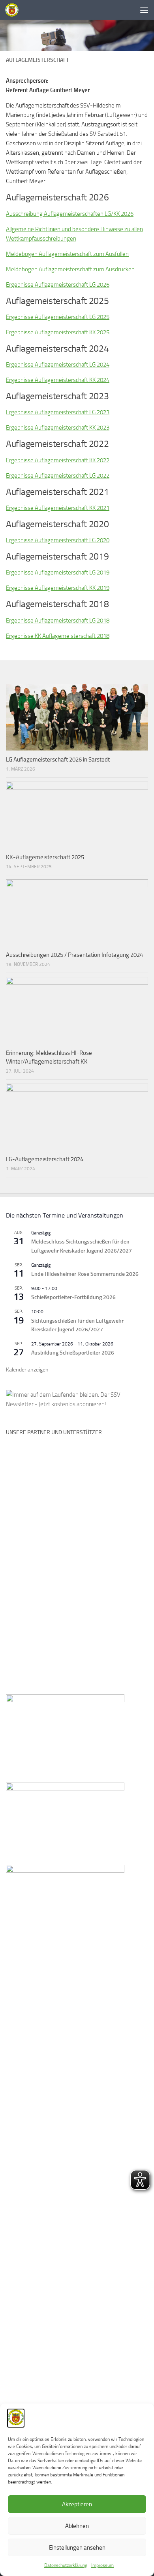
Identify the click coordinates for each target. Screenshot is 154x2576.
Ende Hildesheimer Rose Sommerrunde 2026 (85, 1274)
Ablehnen (77, 2526)
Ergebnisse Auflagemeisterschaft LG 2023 (58, 412)
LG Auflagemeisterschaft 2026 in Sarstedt (58, 760)
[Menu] (144, 10)
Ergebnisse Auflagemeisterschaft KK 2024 (58, 380)
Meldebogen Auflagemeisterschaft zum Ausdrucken (70, 269)
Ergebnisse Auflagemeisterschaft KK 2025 (58, 332)
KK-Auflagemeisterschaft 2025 (45, 857)
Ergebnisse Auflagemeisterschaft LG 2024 (58, 365)
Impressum (102, 2565)
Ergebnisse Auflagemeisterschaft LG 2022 (58, 476)
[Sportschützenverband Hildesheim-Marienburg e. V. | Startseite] (14, 10)
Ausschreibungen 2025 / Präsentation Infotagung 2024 (74, 955)
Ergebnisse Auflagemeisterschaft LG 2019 (58, 573)
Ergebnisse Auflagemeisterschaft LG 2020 (58, 540)
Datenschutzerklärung (66, 2565)
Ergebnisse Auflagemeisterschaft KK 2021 (58, 508)
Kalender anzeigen (27, 1370)
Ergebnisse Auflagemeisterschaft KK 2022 (58, 460)
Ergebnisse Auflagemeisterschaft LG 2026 (58, 285)
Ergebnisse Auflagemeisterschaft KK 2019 (58, 588)
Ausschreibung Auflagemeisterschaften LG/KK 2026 (70, 214)
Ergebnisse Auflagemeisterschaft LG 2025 (58, 317)
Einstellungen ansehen (77, 2548)
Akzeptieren (77, 2504)
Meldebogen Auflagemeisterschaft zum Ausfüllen (67, 254)
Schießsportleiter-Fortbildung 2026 (73, 1297)
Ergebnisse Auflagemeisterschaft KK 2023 (58, 428)
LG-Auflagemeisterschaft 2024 (45, 1159)
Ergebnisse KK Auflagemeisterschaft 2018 (58, 636)
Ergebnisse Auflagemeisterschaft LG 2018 (58, 621)
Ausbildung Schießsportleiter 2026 (73, 1353)
